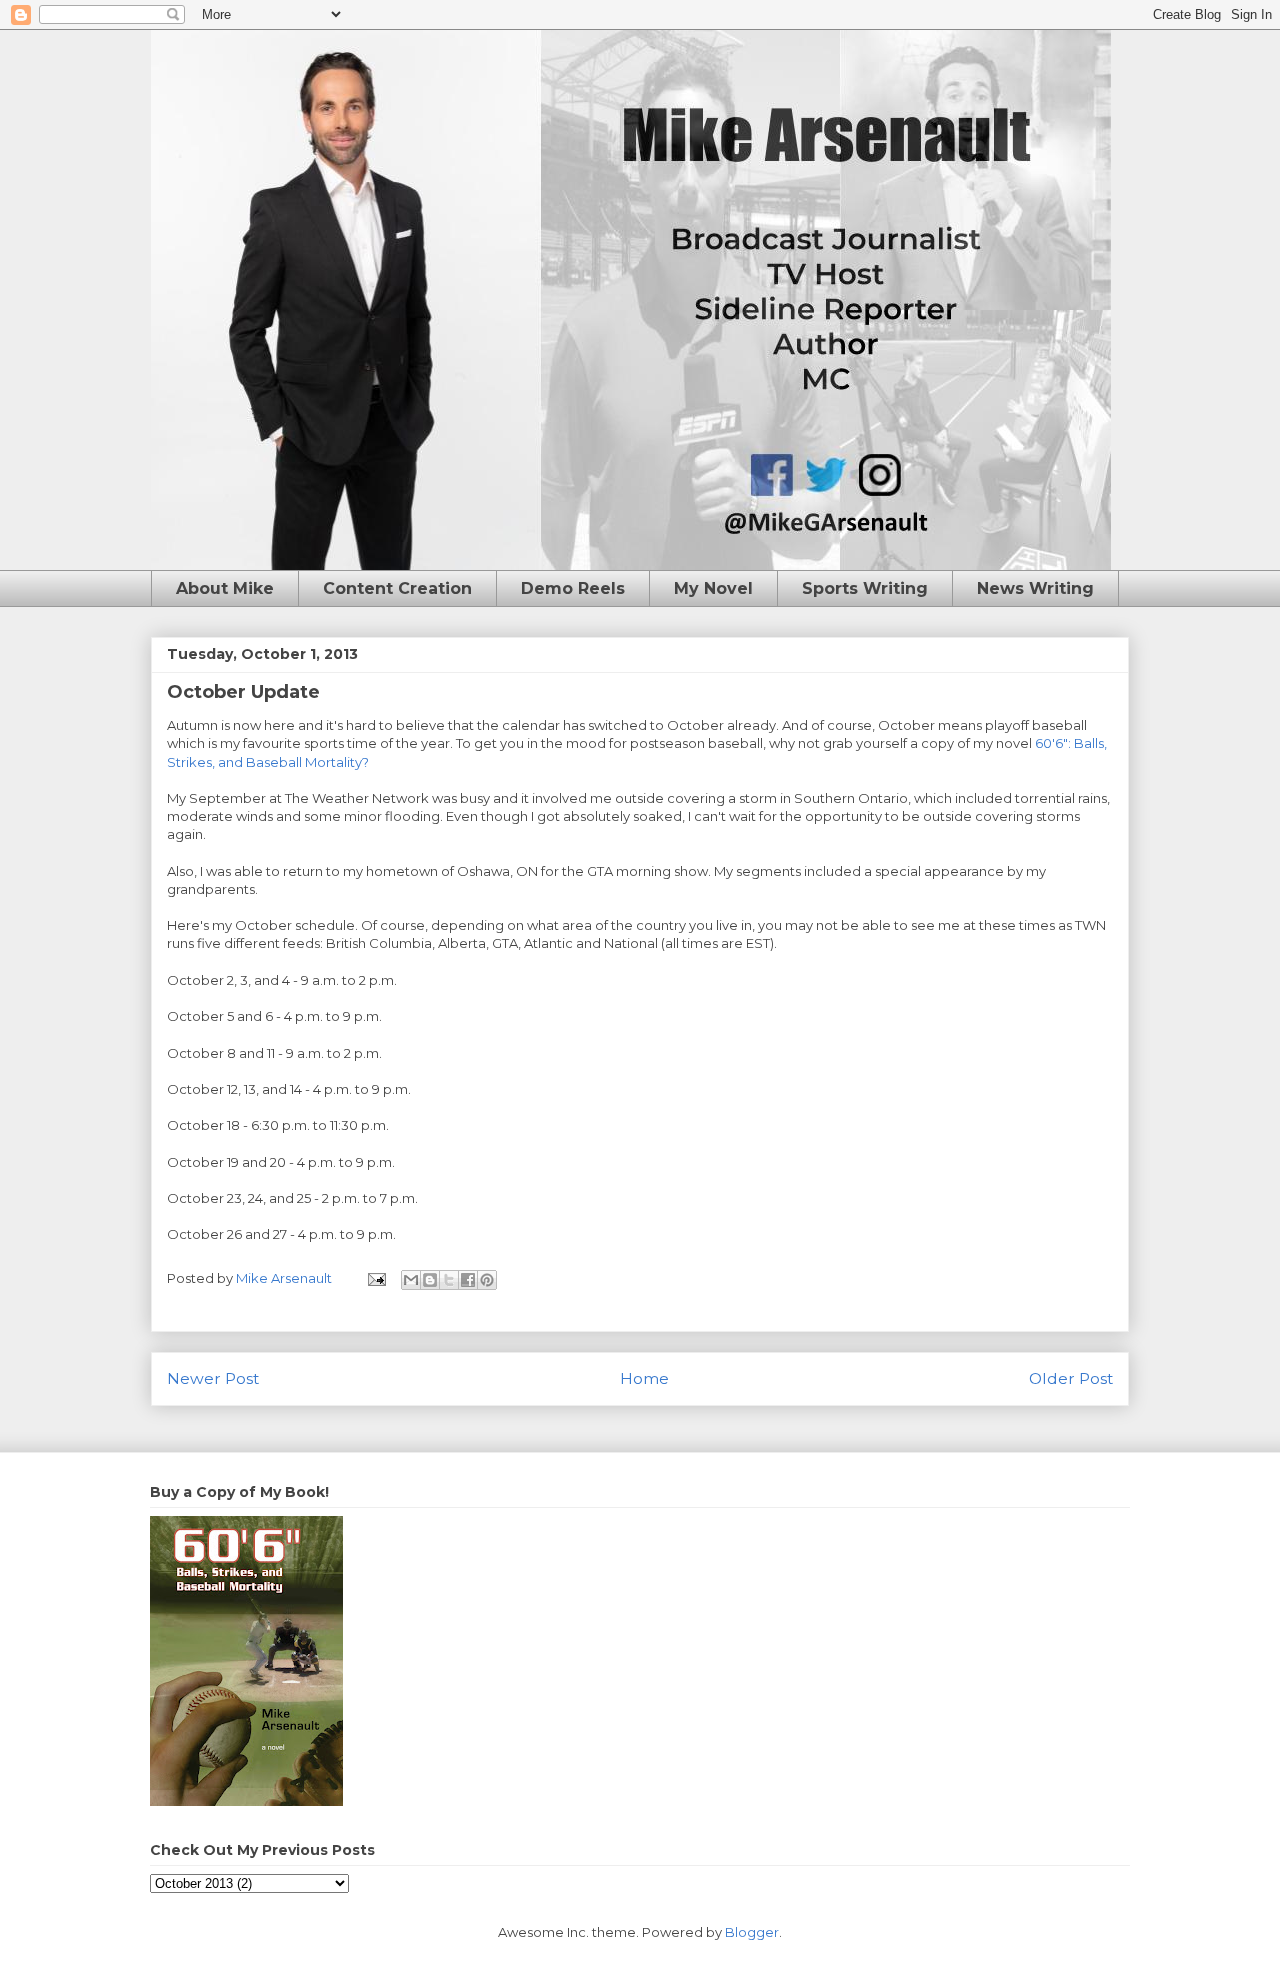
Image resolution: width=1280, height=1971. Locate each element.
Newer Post (213, 1378)
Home (644, 1378)
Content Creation (397, 588)
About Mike (225, 588)
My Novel (713, 588)
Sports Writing (865, 588)
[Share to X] (449, 1280)
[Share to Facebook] (468, 1280)
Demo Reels (573, 588)
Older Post (1071, 1378)
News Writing (1035, 588)
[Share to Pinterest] (487, 1280)
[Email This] (411, 1280)
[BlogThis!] (430, 1280)
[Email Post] (375, 1278)
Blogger (752, 1932)
